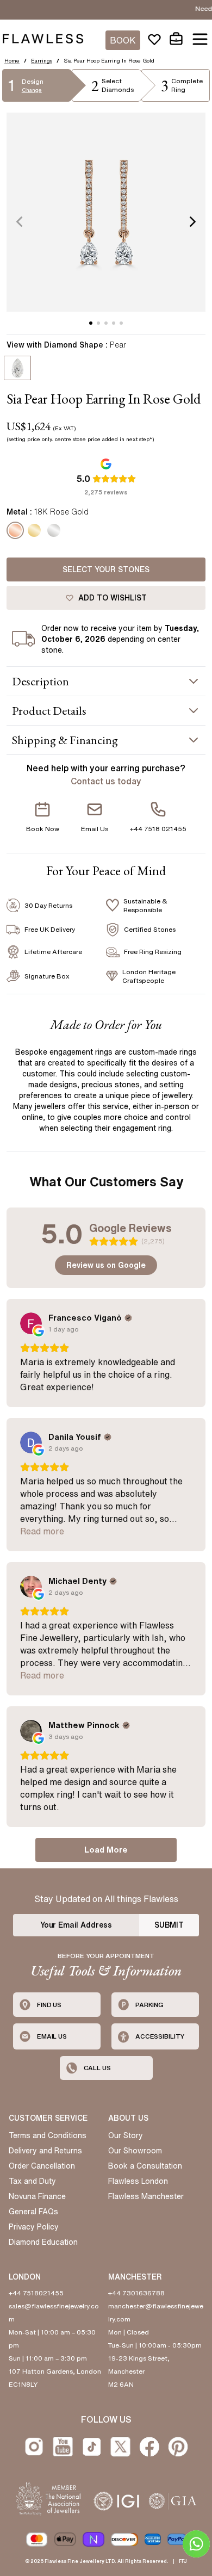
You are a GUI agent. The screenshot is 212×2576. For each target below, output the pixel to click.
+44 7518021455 (36, 2293)
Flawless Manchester (146, 2196)
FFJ (183, 2561)
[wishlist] (154, 39)
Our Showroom (135, 2151)
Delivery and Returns (45, 2151)
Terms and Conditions (48, 2135)
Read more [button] (42, 1531)
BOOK (123, 40)
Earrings (42, 60)
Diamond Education (43, 2242)
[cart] (176, 39)
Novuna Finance (37, 2196)
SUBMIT (169, 1925)
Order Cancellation (42, 2166)
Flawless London (138, 2181)
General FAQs (33, 2212)
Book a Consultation (145, 2166)
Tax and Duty (32, 2181)
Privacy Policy (34, 2227)
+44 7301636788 (136, 2293)
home (12, 60)
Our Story (126, 2135)
